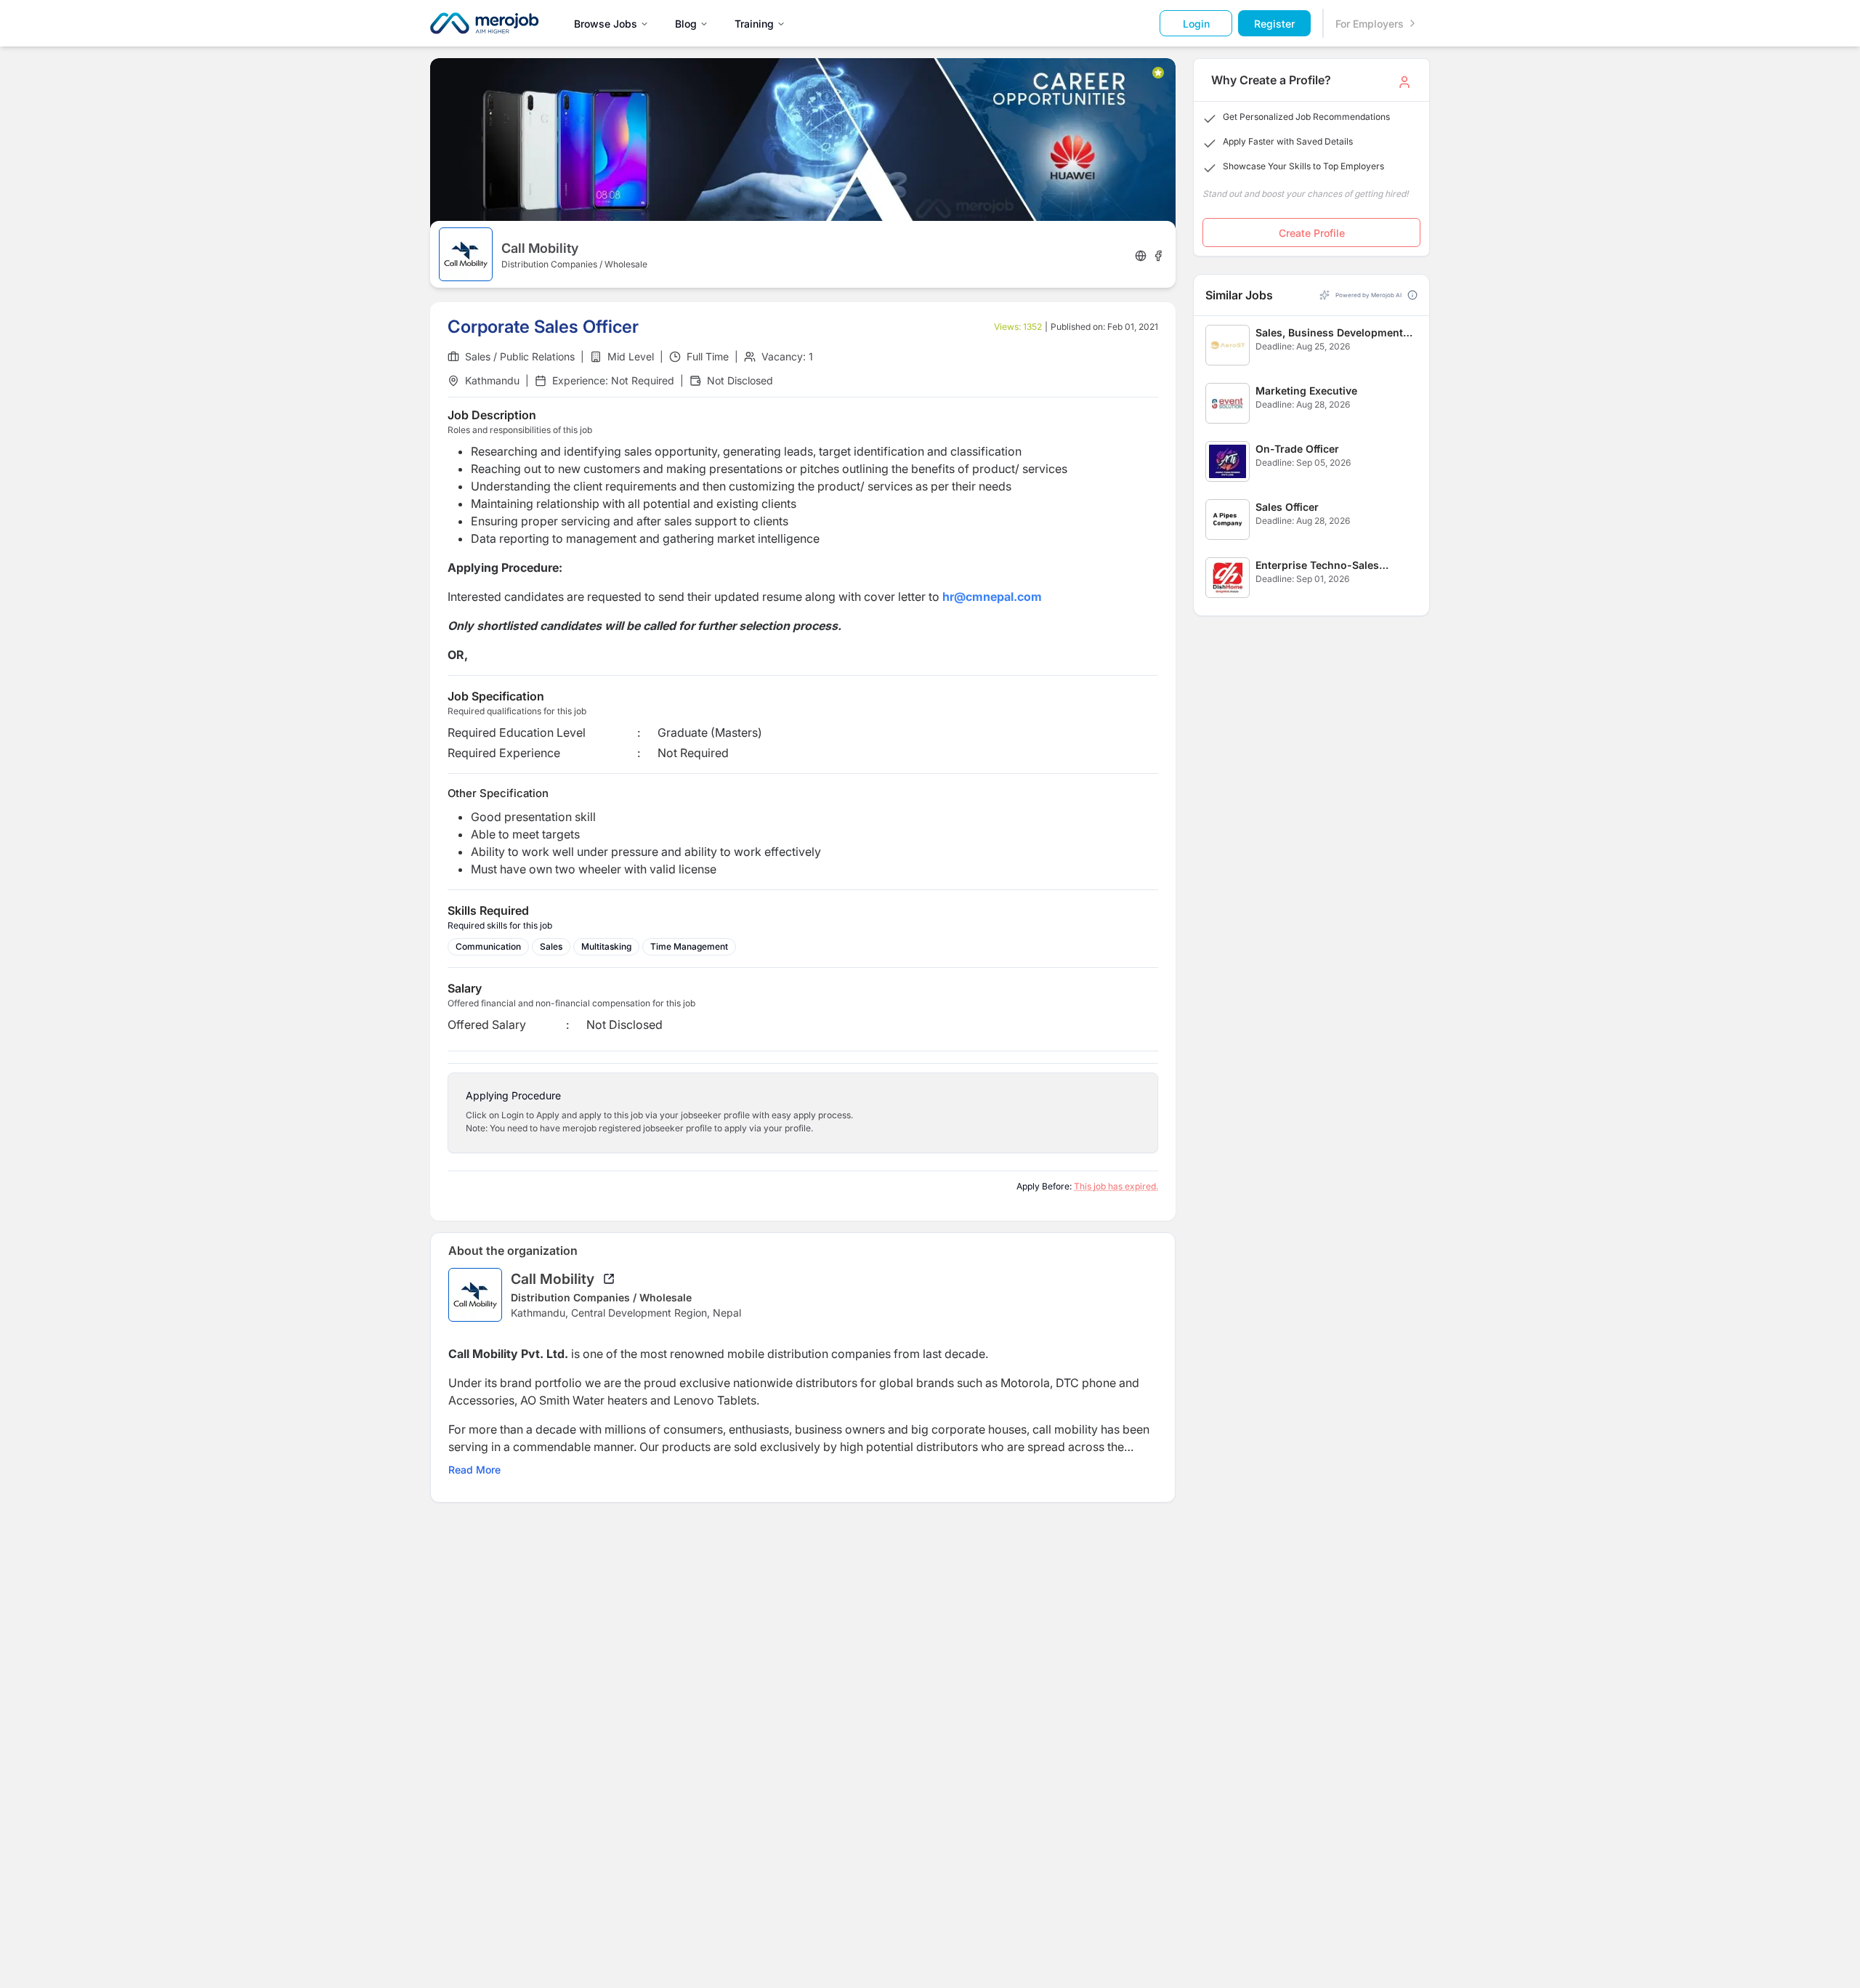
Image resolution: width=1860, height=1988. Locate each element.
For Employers (1370, 24)
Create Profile (1312, 233)
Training (754, 24)
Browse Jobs (606, 24)
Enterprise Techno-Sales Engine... (1317, 566)
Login (1196, 24)
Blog (686, 24)
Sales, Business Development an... (1329, 333)
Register (1274, 24)
